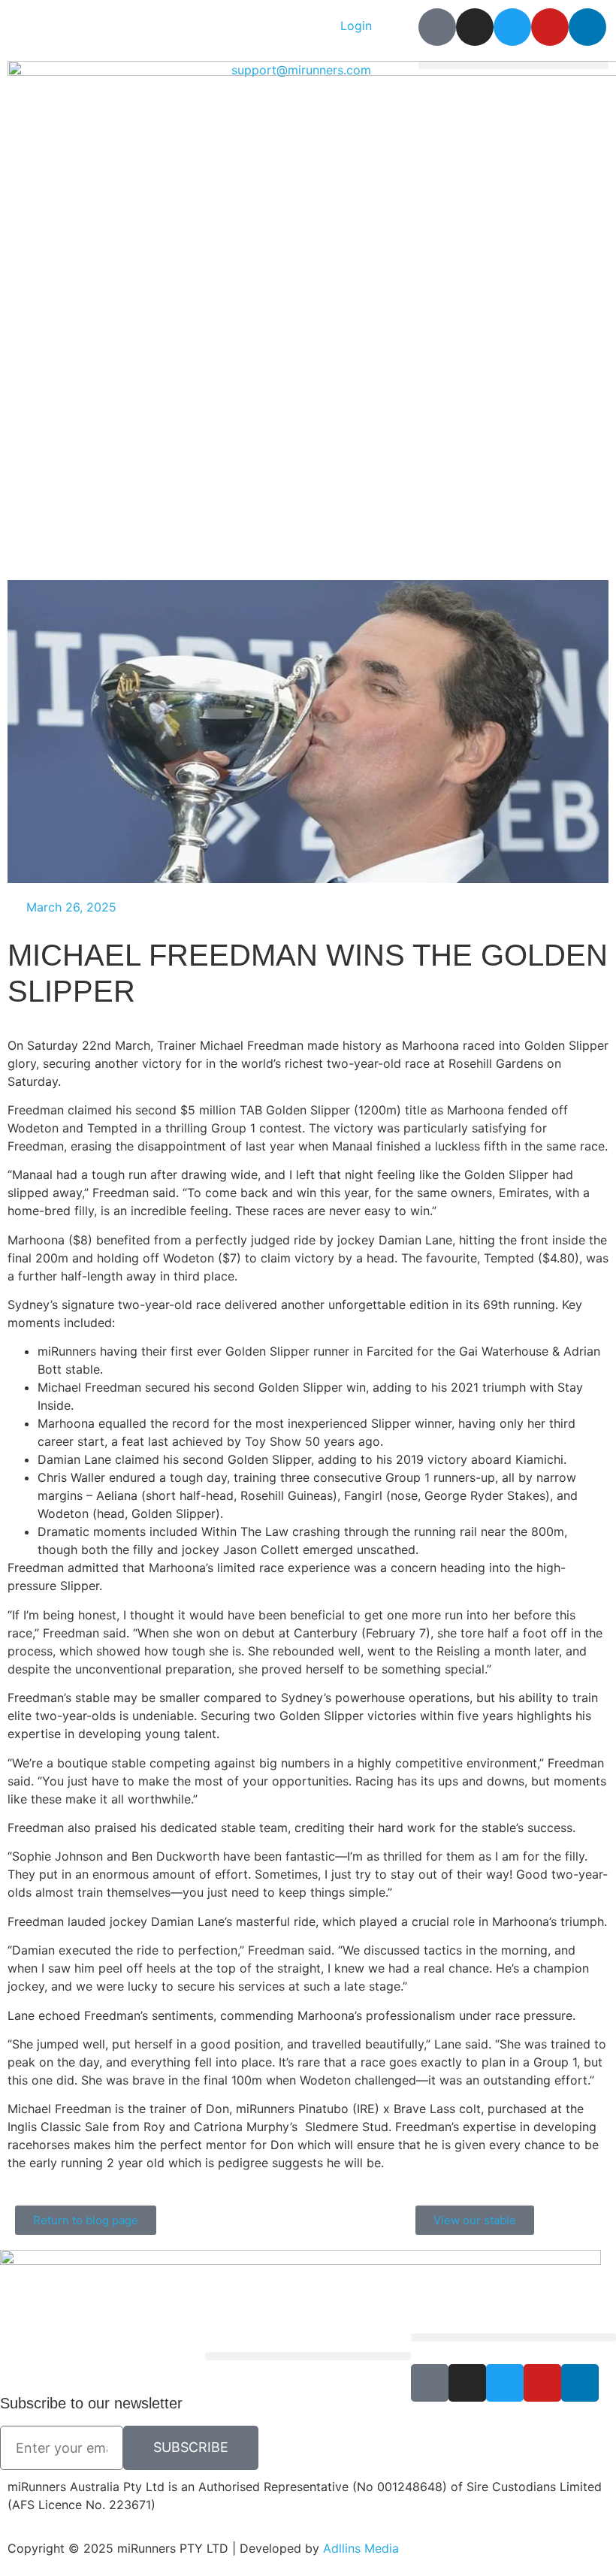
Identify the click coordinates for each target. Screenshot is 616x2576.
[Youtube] (550, 27)
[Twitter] (512, 27)
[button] (513, 65)
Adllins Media (361, 2548)
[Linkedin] (587, 27)
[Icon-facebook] (437, 27)
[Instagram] (475, 27)
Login (356, 26)
